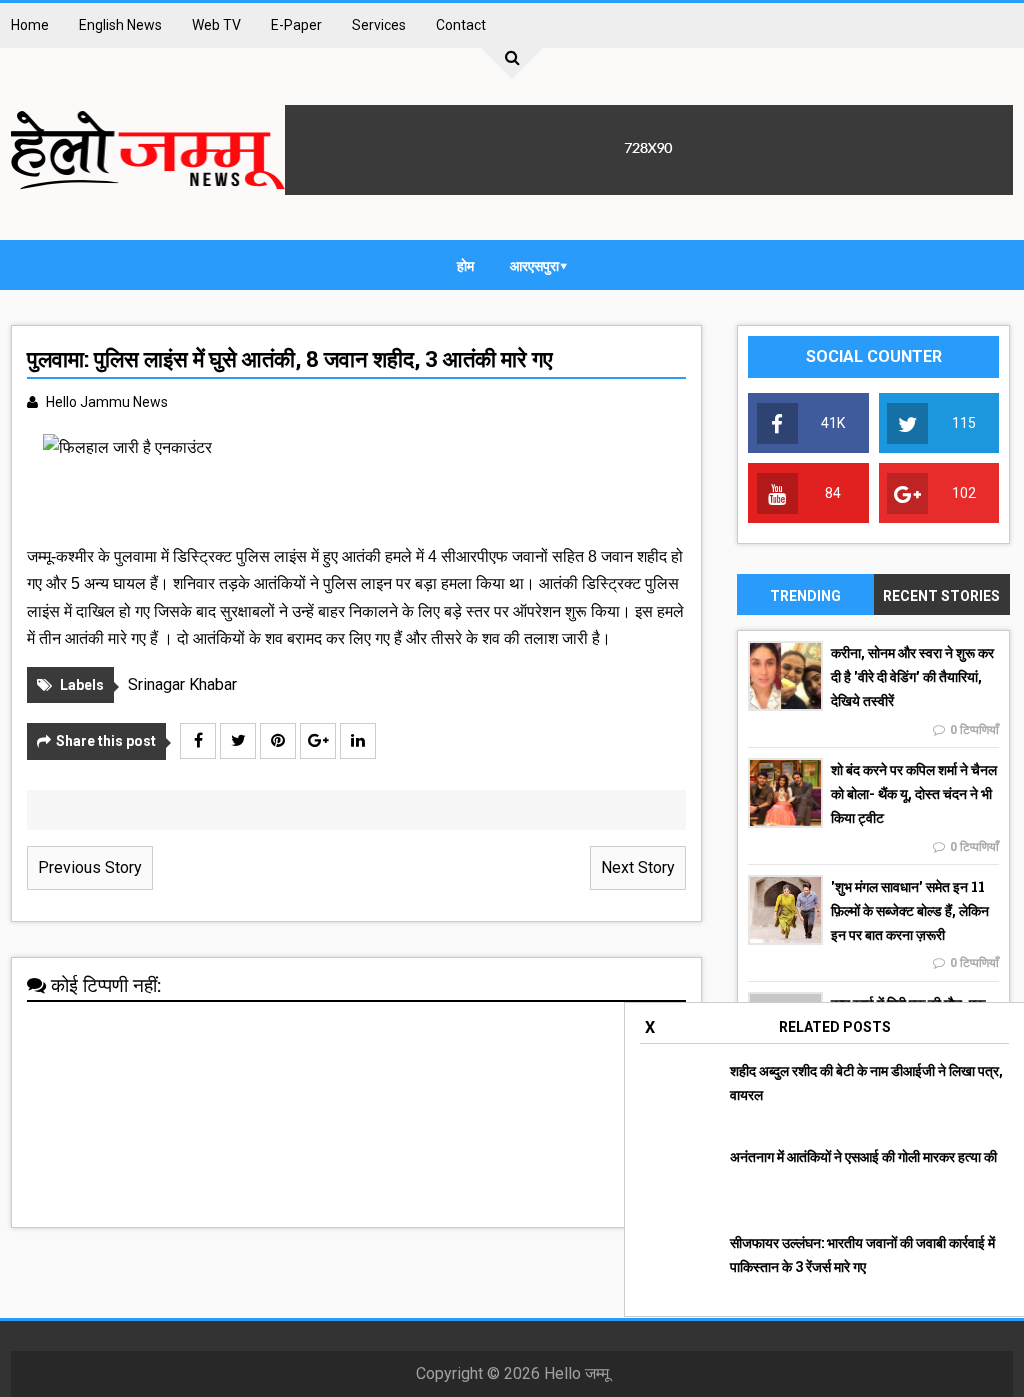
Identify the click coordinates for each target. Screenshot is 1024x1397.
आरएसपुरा (534, 266)
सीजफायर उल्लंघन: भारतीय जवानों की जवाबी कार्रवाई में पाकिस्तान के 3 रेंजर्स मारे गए (862, 1254)
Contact (461, 25)
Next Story (638, 867)
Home (30, 25)
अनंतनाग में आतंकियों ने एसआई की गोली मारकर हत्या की (863, 1156)
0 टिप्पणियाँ (974, 730)
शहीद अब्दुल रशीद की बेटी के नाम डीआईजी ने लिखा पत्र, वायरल (866, 1082)
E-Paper (296, 25)
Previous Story (90, 867)
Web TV (216, 25)
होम (465, 266)
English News (120, 25)
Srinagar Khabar (182, 684)
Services (379, 25)
